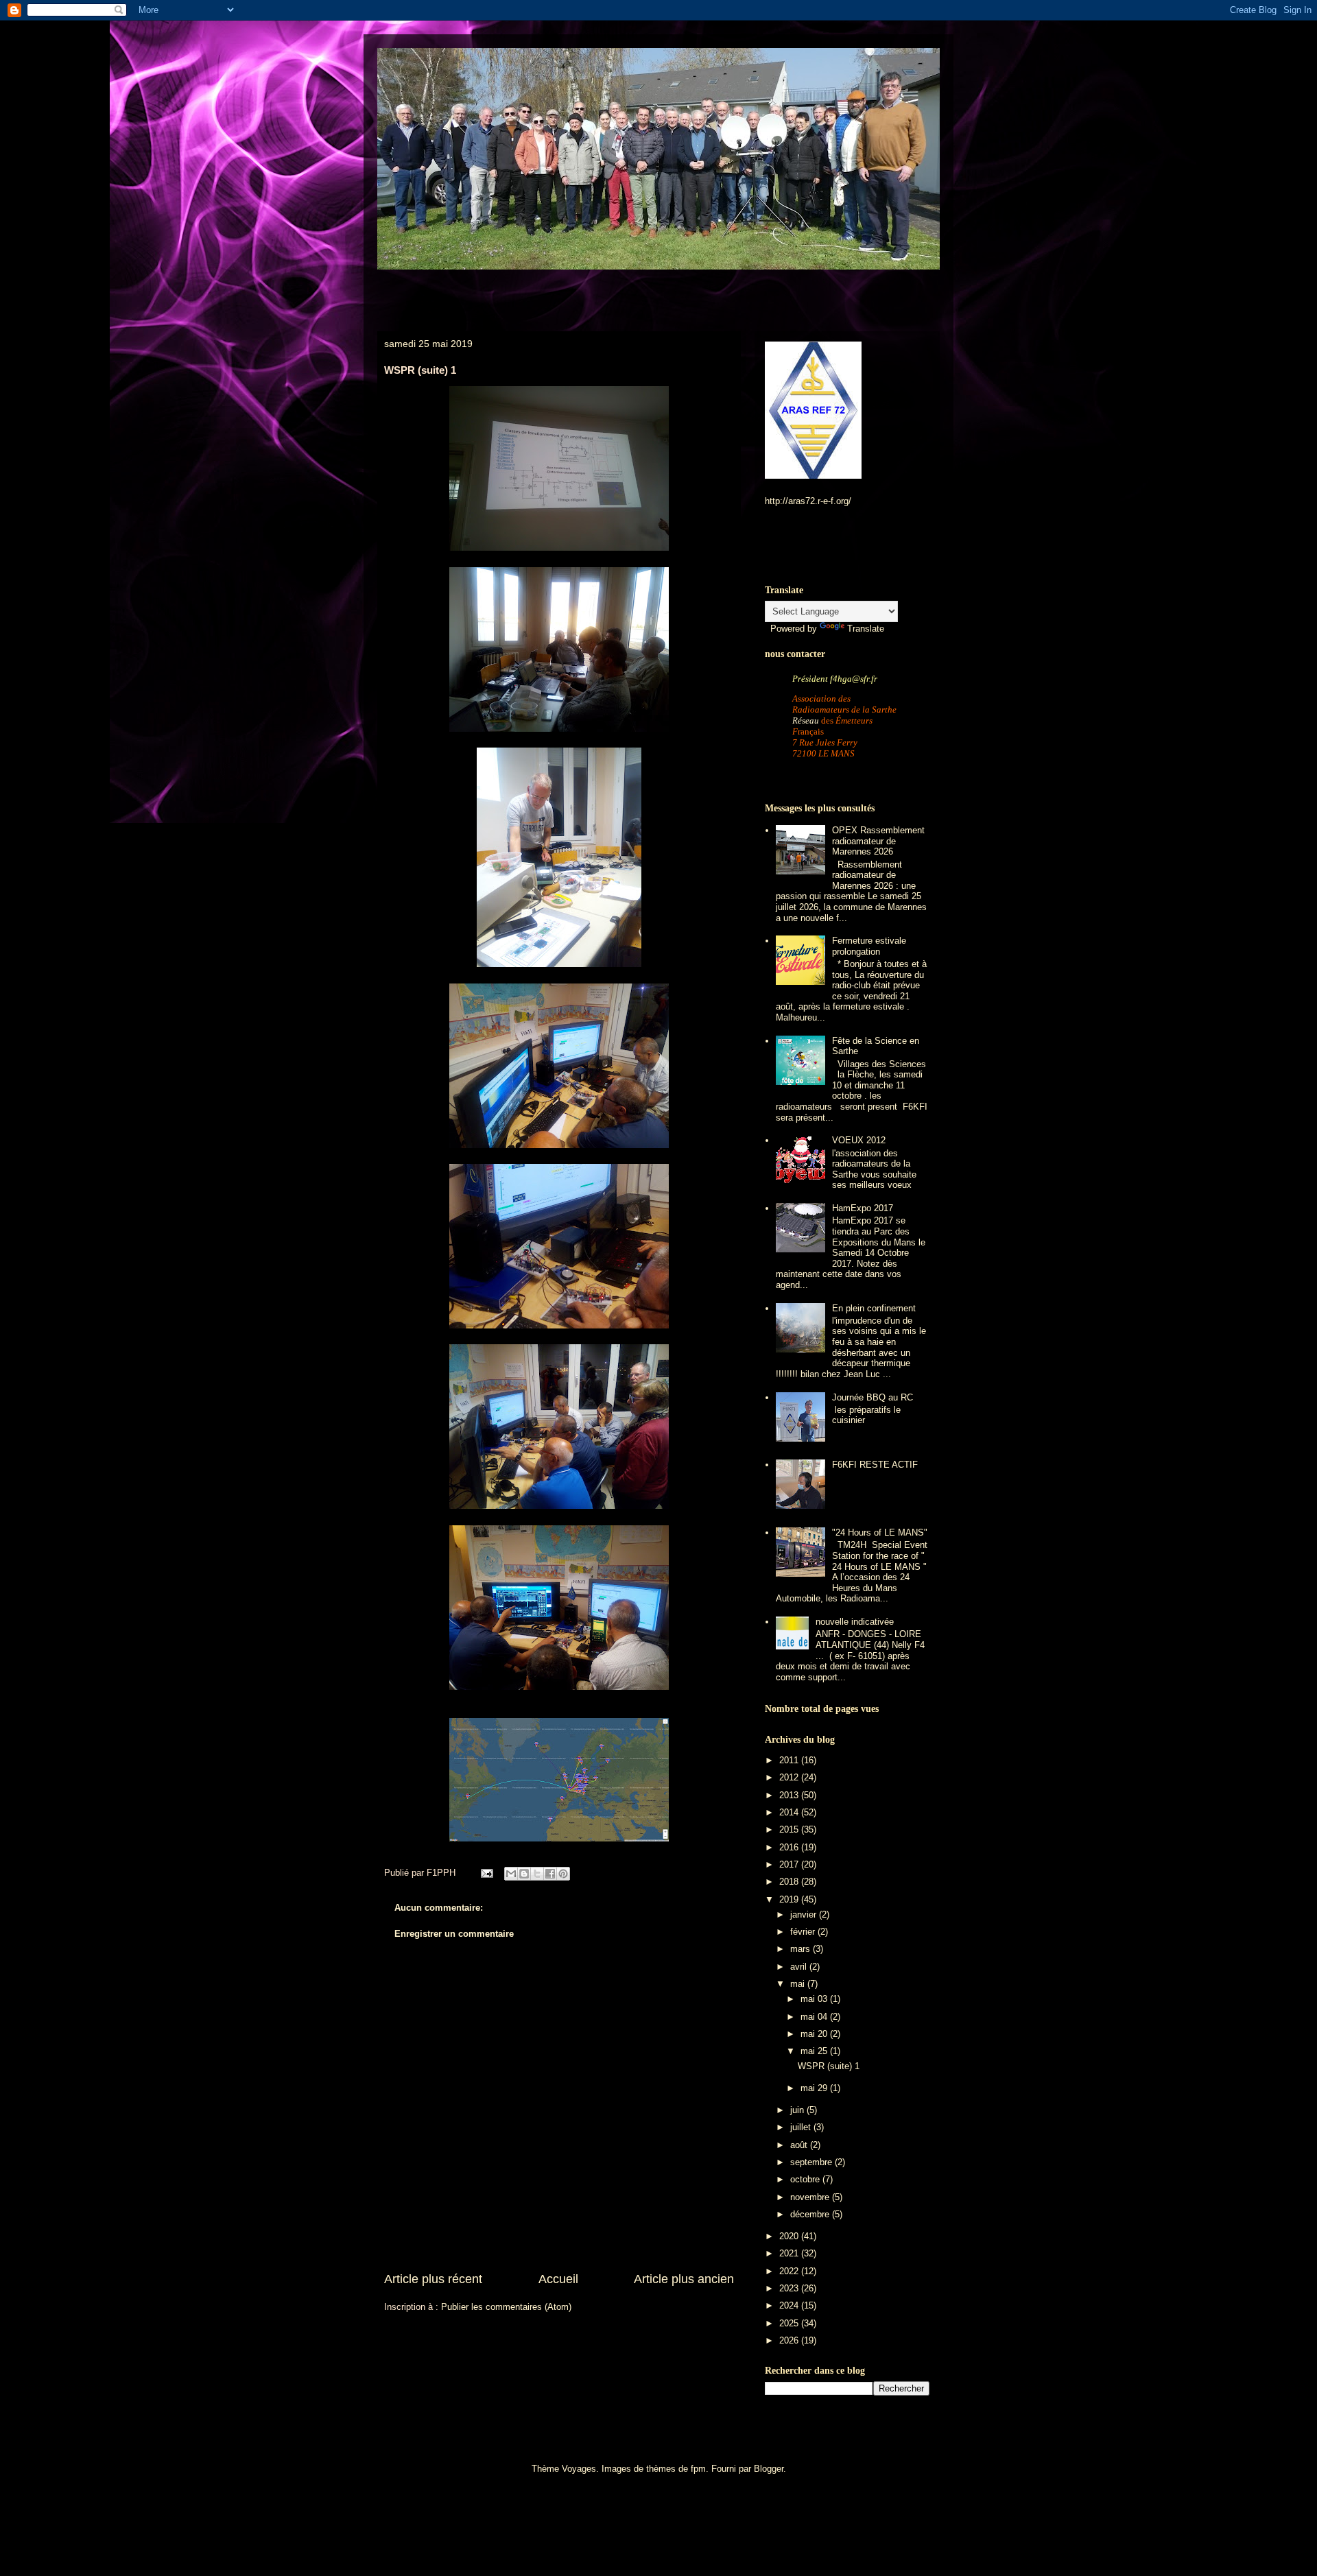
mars (802, 1949)
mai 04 (815, 2017)
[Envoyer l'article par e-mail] (486, 1873)
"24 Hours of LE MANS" (880, 1533)
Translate (866, 629)
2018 (790, 1882)
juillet (802, 2127)
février (804, 1932)
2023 (790, 2288)
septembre (812, 2162)
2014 (790, 1812)
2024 (790, 2305)
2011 (790, 1760)
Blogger (769, 2469)
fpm (698, 2469)
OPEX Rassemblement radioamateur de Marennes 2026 (878, 841)
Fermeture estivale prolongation (869, 946)
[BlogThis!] (524, 1874)
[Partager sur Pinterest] (563, 1874)
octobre (806, 2179)
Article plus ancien (684, 2279)
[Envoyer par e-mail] (511, 1874)
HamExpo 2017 (863, 1208)
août (800, 2145)
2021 (790, 2253)
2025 (790, 2323)
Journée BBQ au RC (873, 1397)
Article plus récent (433, 2279)
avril (800, 1967)
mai (799, 1984)
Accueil (558, 2279)
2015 (790, 1829)
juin (798, 2110)
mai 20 (815, 2034)
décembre (811, 2214)
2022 (790, 2271)
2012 (790, 1777)
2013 (790, 1795)
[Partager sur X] (537, 1874)
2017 (790, 1864)
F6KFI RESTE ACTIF (875, 1465)
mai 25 (815, 2051)
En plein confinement (874, 1308)
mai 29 (815, 2088)
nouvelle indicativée (855, 1622)
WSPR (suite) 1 (829, 2066)
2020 (790, 2236)
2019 (790, 1899)
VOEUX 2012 (859, 1140)
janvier (805, 1915)
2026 (790, 2340)
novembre (811, 2197)
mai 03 (815, 1999)
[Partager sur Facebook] (550, 1874)
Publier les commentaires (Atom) (506, 2307)
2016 (790, 1847)
